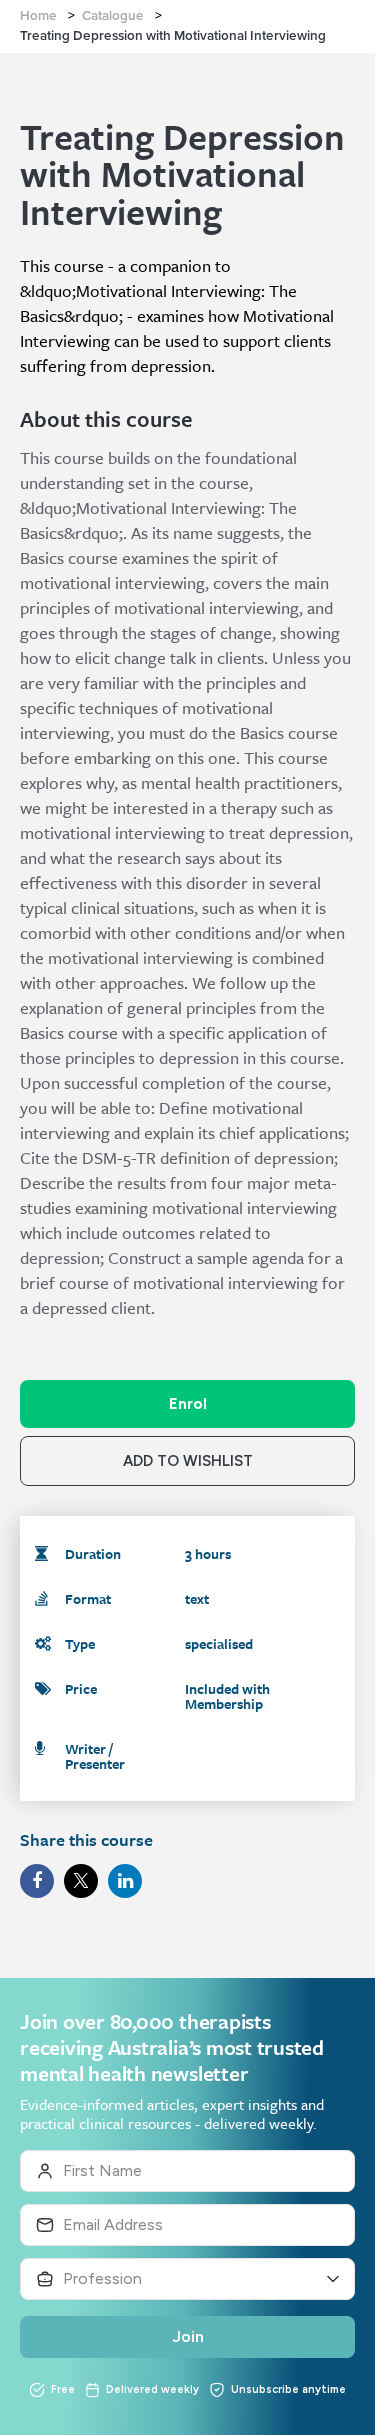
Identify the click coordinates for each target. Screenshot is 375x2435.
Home (38, 16)
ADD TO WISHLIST (188, 1461)
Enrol (188, 1404)
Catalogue (113, 16)
